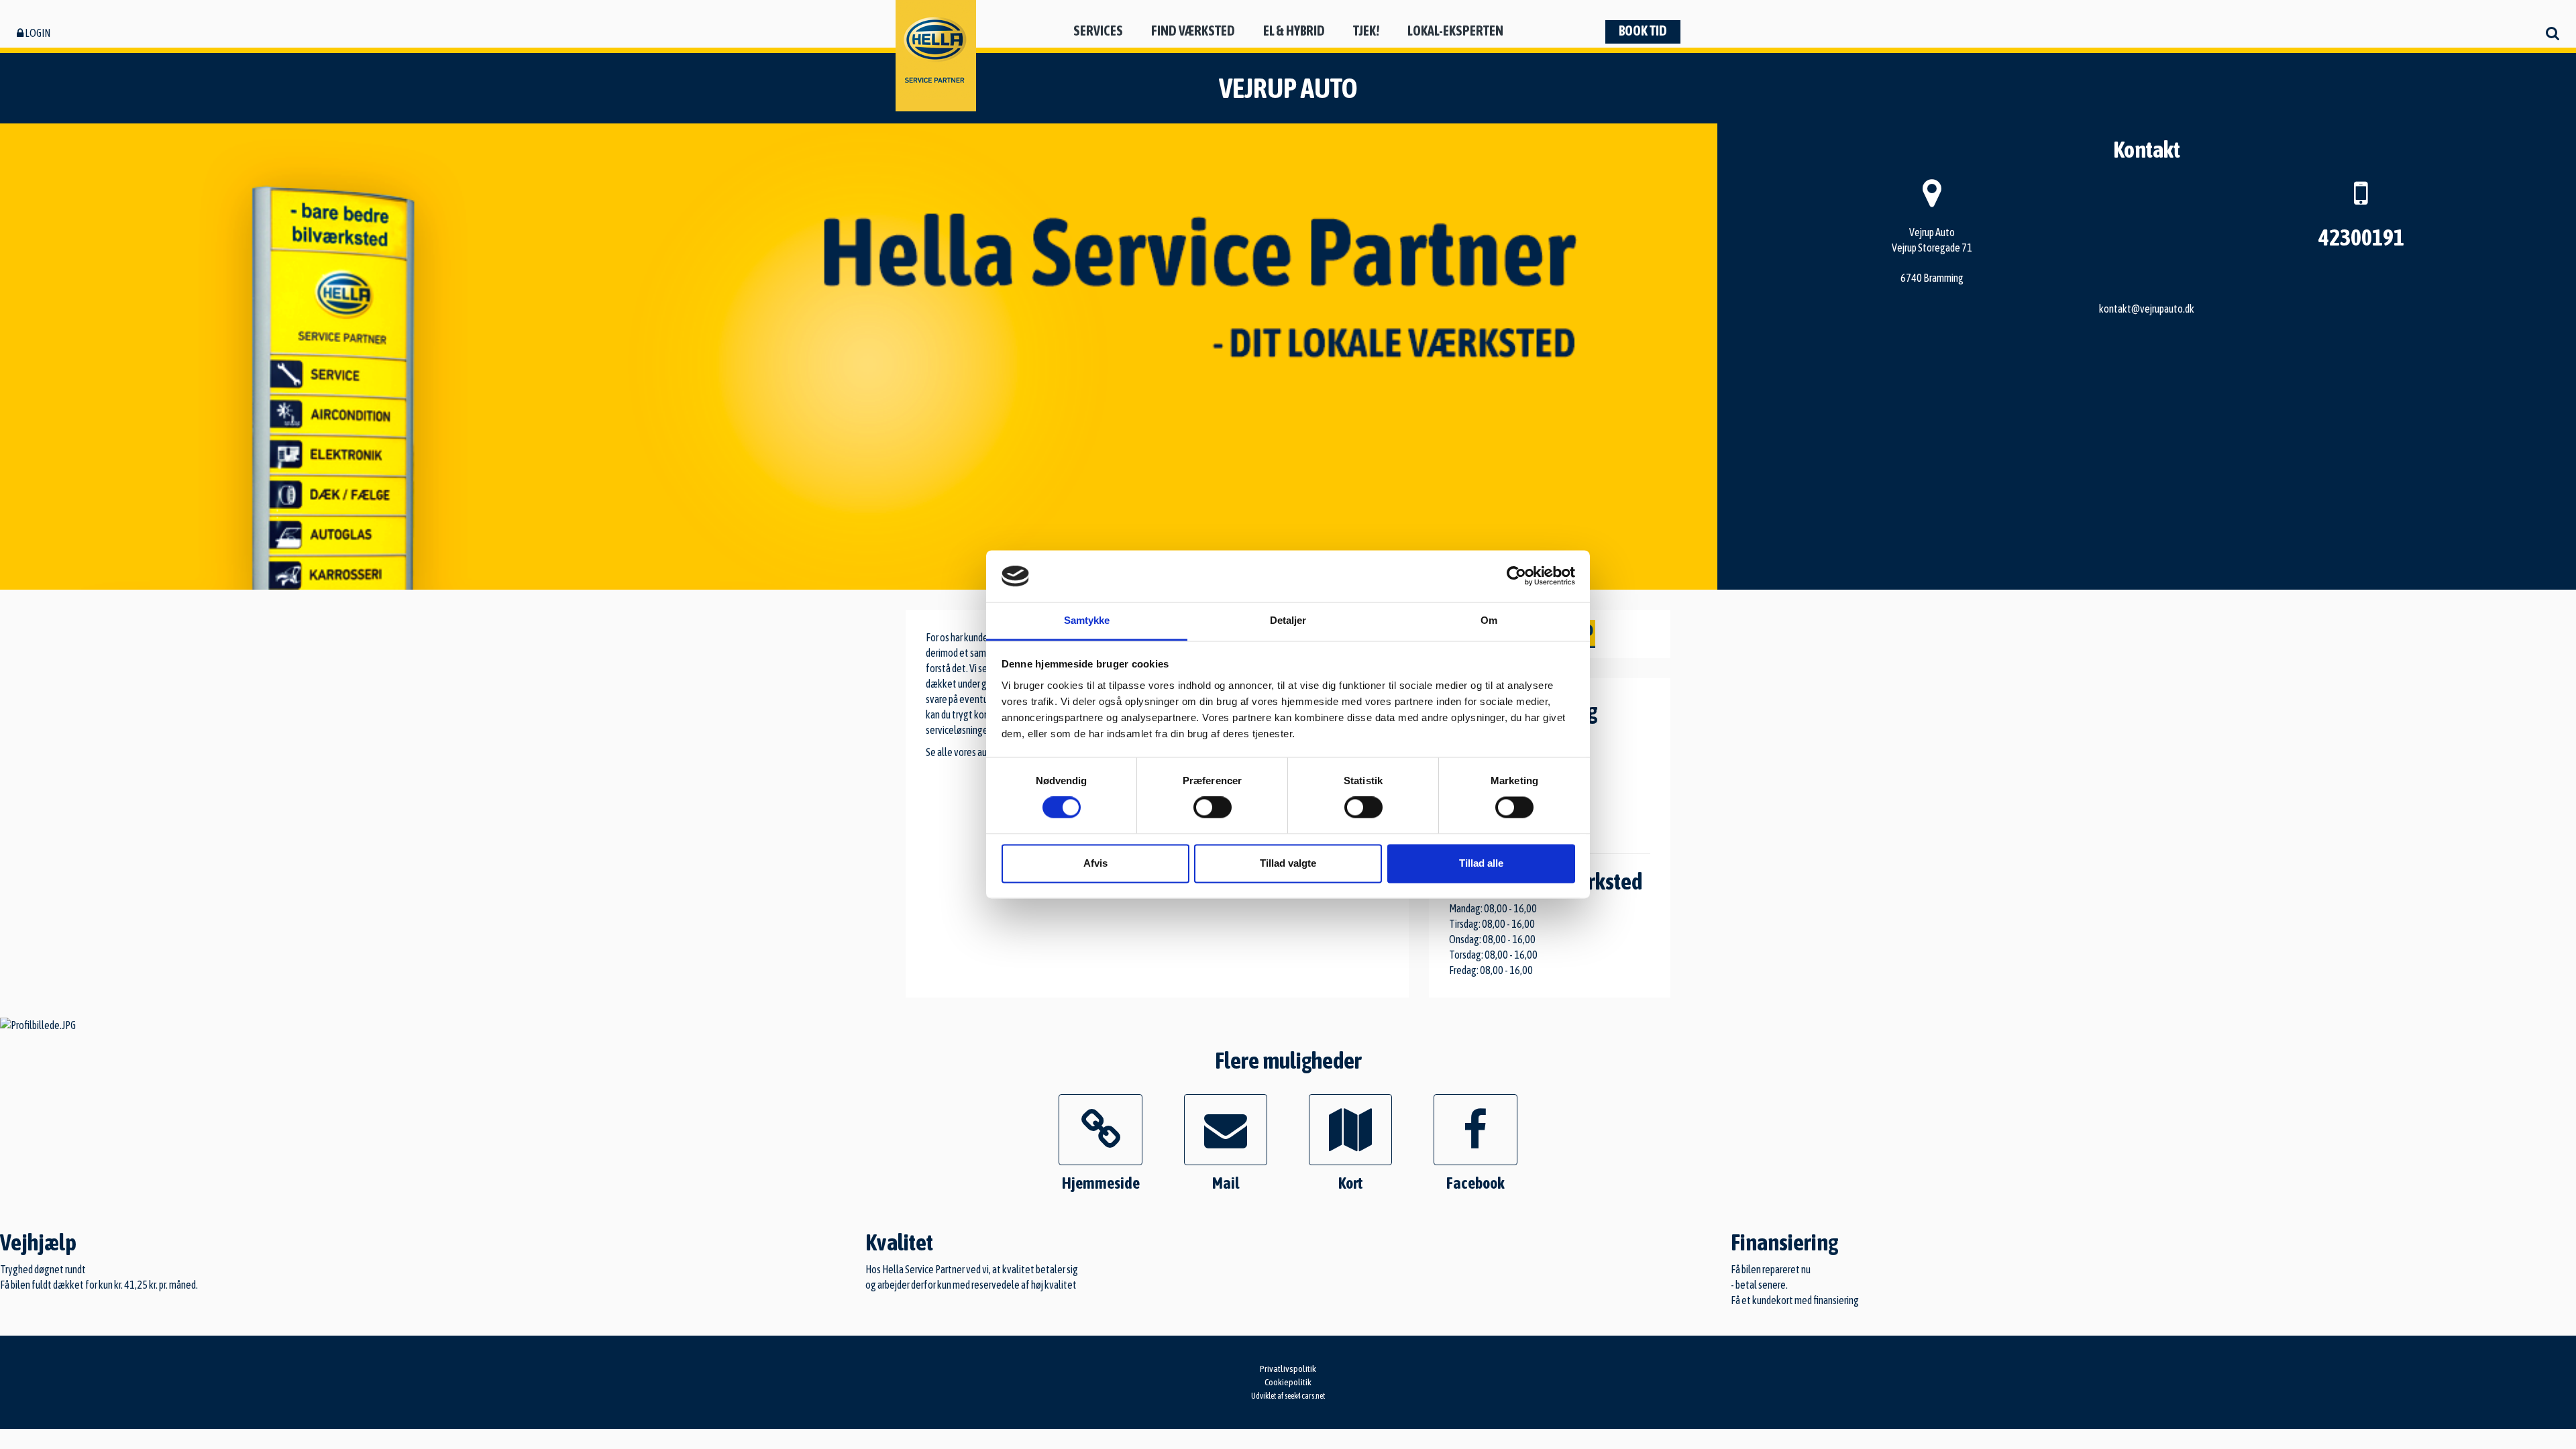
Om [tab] (1489, 620)
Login (37, 33)
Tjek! (1366, 31)
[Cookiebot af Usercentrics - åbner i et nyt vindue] (1516, 576)
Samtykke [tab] (1087, 620)
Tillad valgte (1288, 863)
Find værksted (1193, 31)
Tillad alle (1481, 863)
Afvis (1095, 863)
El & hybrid (1294, 31)
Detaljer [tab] (1288, 620)
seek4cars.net (1305, 1396)
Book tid (1643, 31)
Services (1098, 31)
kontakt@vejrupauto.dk (2147, 309)
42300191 (2361, 237)
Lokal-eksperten (1455, 31)
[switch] (1213, 808)
